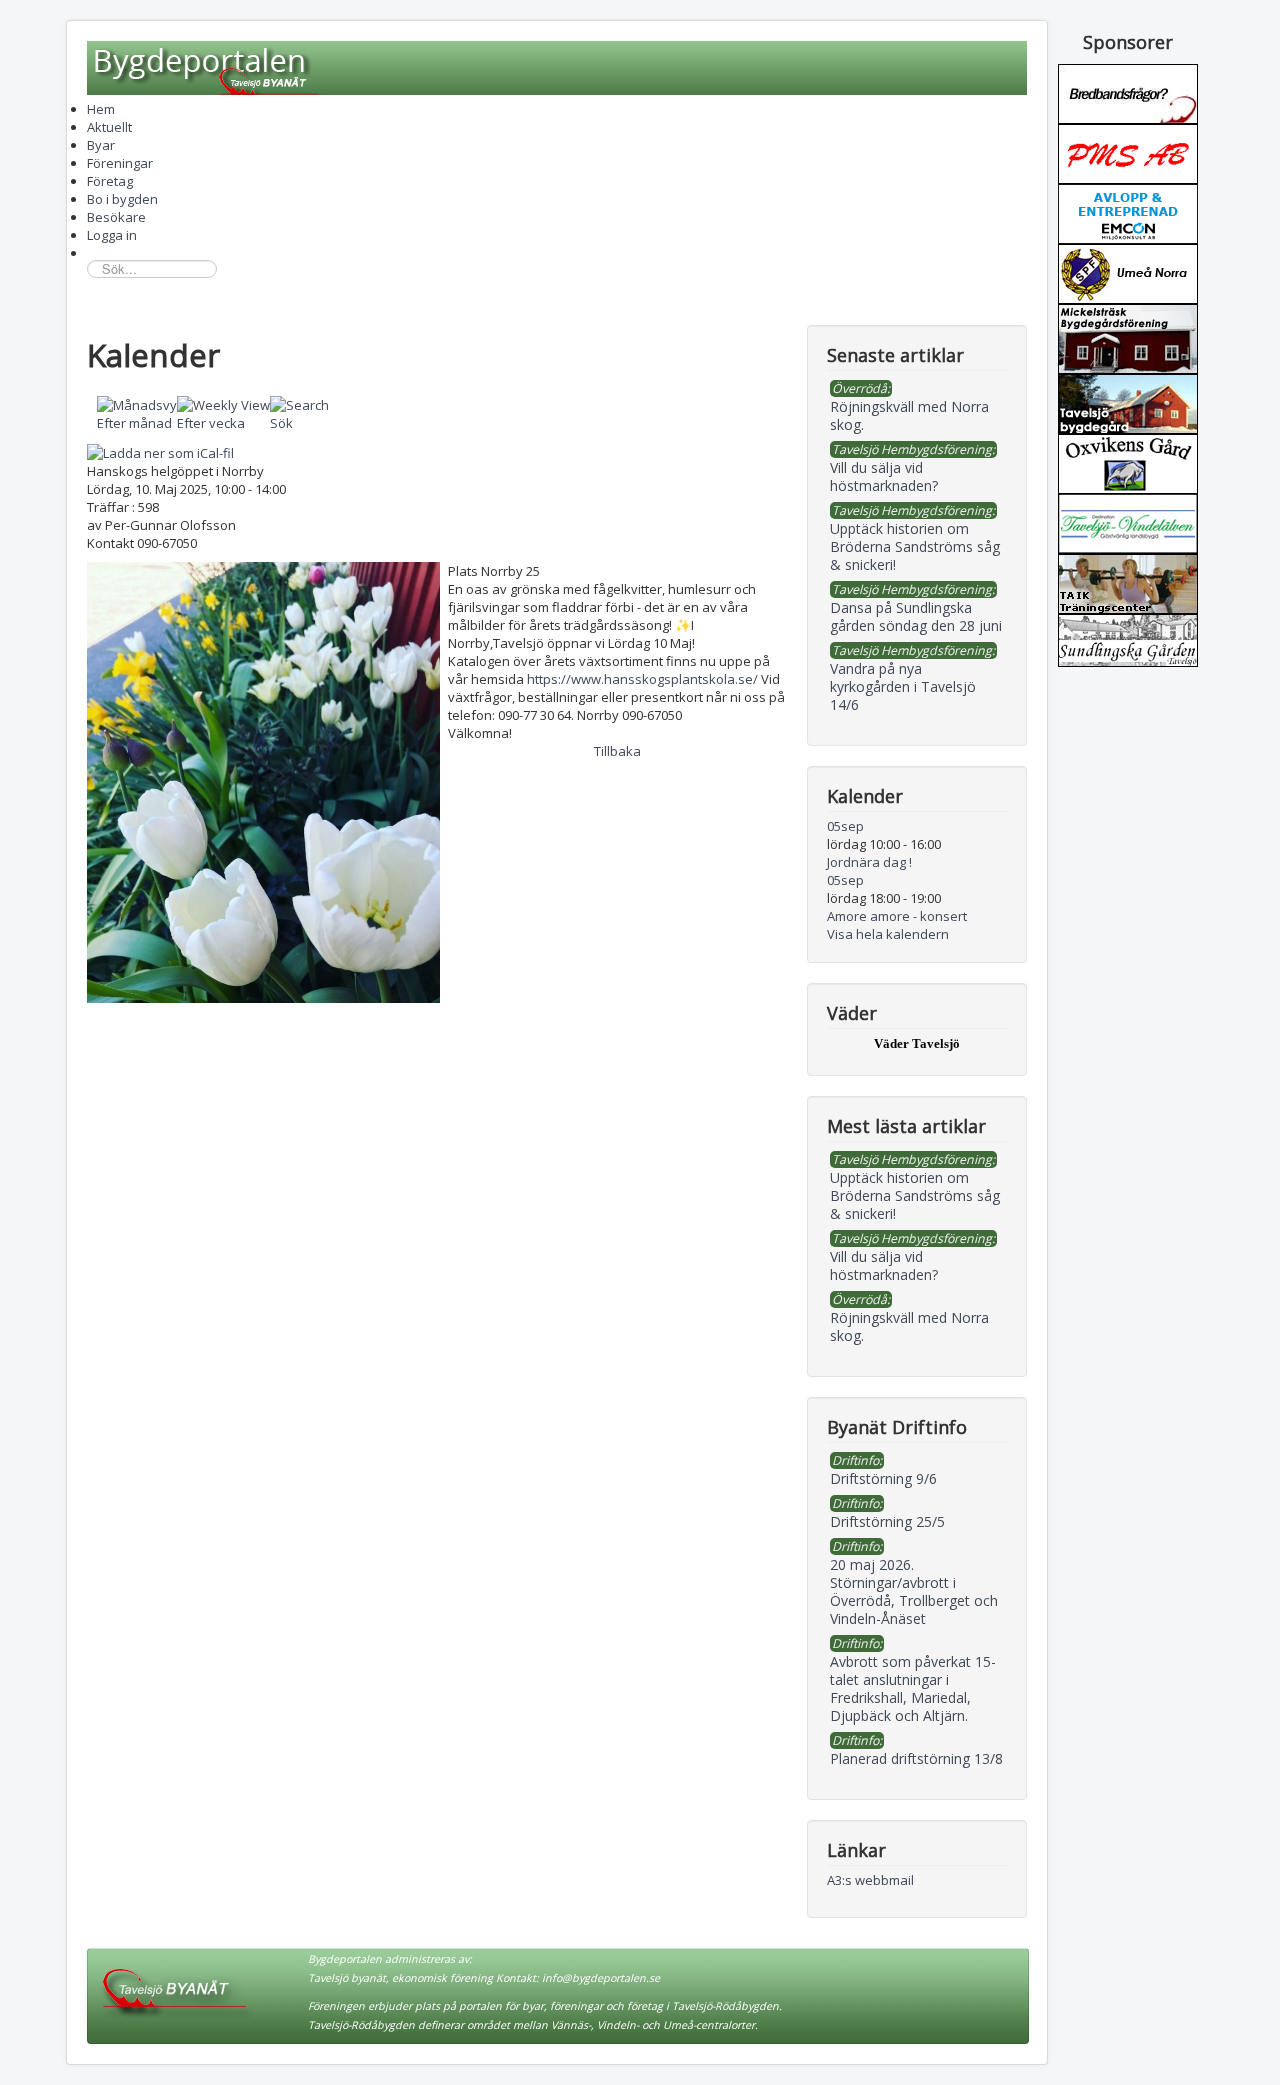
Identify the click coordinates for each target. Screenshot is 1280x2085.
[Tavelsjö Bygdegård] (1128, 402)
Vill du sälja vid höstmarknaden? (884, 1265)
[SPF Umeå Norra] (1128, 272)
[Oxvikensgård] (1128, 462)
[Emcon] (1128, 212)
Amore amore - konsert (897, 916)
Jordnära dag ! (869, 862)
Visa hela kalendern (888, 934)
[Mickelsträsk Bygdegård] (1128, 337)
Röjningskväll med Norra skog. (909, 1326)
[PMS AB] (1128, 152)
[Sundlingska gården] (1128, 639)
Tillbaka (617, 751)
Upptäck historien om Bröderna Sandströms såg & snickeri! (915, 1195)
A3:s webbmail (870, 1880)
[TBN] (1128, 92)
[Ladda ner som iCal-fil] (160, 451)
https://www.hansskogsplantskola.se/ (642, 679)
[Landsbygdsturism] (1128, 522)
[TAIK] (1128, 582)
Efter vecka (211, 423)
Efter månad (134, 423)
